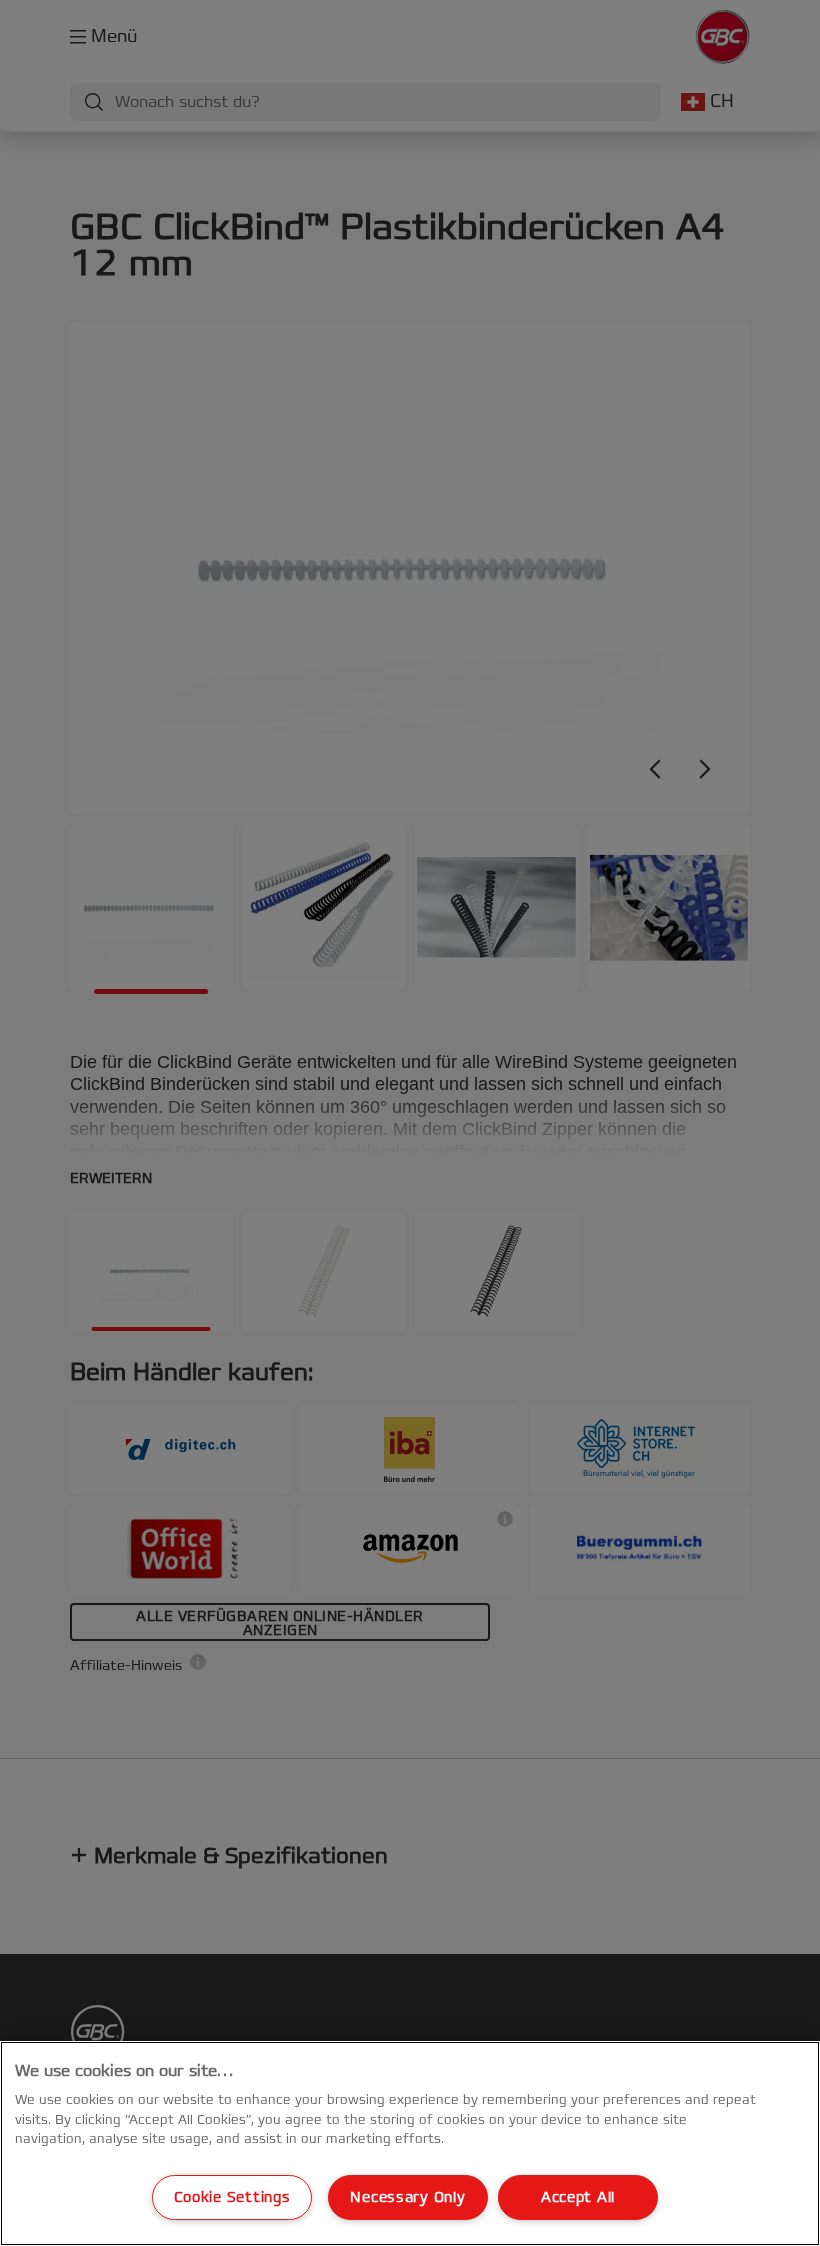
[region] (410, 2143)
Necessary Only (407, 2197)
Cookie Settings (232, 2197)
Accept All (578, 2197)
